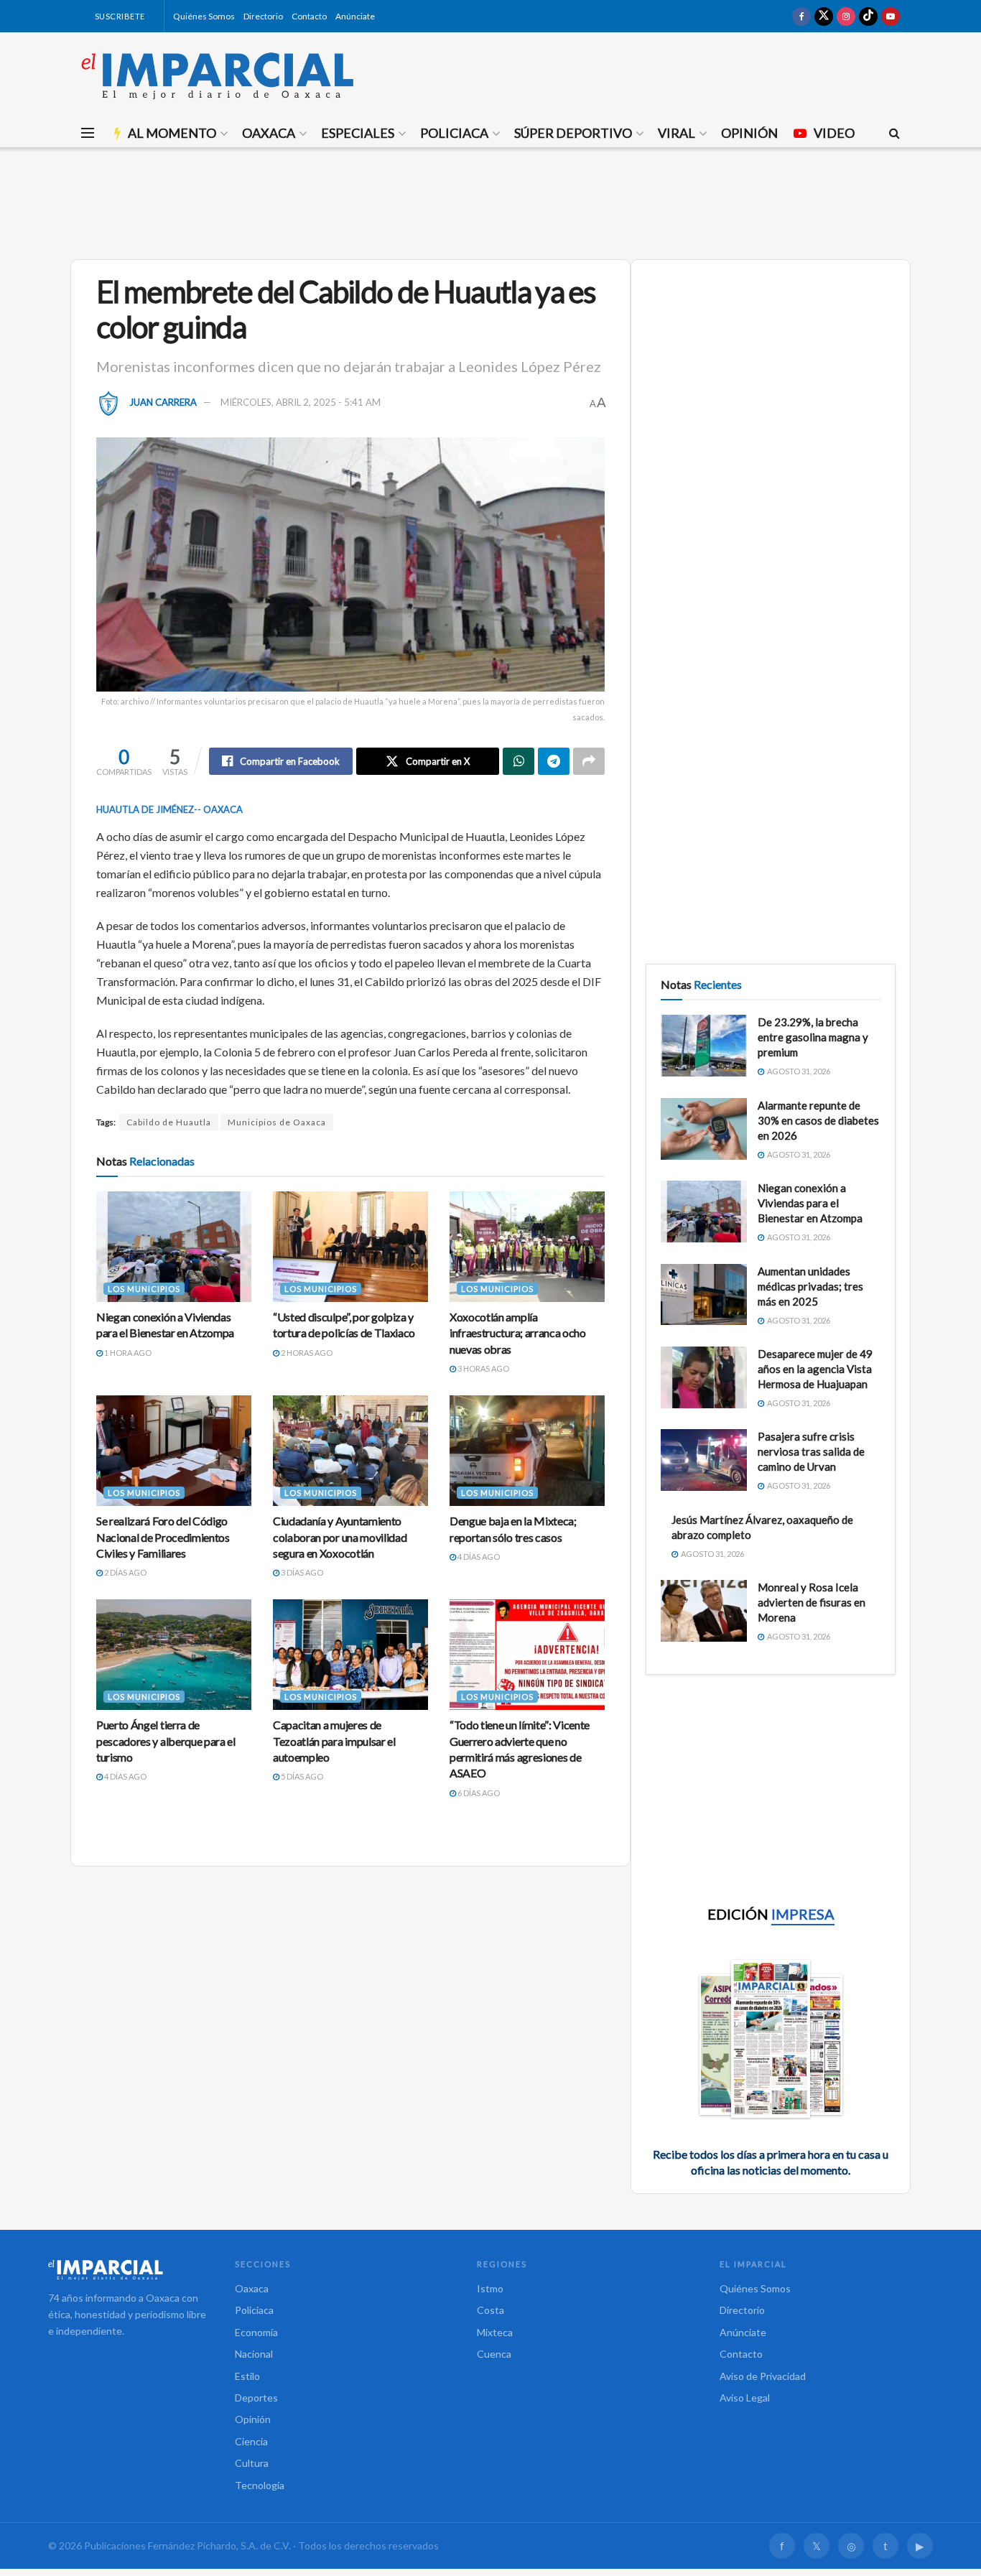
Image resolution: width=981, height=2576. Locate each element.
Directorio (263, 16)
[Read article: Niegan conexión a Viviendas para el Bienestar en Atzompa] (174, 1247)
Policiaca (454, 133)
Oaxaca (269, 133)
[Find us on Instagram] (846, 16)
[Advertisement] (490, 201)
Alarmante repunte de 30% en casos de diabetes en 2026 (818, 1120)
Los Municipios (144, 1289)
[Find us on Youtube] (891, 16)
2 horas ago (306, 1353)
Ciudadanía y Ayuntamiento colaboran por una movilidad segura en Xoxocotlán (340, 1537)
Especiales (358, 133)
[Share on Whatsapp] (519, 761)
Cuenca (494, 2354)
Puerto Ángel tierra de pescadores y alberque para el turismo (166, 1741)
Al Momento (172, 133)
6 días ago (478, 1793)
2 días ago (125, 1572)
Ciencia (251, 2441)
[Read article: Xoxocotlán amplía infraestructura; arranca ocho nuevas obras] (527, 1247)
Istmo (490, 2288)
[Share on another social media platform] (589, 761)
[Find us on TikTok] (868, 16)
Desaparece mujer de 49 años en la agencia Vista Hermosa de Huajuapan (815, 1369)
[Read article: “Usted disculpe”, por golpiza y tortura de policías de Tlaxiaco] (350, 1247)
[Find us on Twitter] (824, 16)
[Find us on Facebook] (801, 16)
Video (834, 133)
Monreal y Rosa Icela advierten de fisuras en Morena (812, 1602)
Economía (256, 2332)
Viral (677, 133)
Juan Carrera (163, 402)
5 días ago (301, 1776)
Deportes (256, 2398)
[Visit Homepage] (218, 75)
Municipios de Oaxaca (277, 1122)
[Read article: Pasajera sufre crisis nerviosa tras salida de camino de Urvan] (704, 1460)
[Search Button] (894, 133)
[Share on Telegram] (554, 761)
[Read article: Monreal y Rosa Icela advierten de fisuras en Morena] (704, 1611)
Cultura (252, 2463)
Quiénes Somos (204, 16)
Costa (490, 2310)
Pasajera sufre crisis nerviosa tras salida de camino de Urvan (811, 1451)
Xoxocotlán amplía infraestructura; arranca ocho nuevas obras (518, 1333)
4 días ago (478, 1557)
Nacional (254, 2354)
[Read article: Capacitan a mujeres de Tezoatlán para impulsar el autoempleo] (350, 1655)
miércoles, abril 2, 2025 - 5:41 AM (301, 402)
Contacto (309, 16)
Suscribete (119, 16)
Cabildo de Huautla (169, 1122)
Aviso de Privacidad (763, 2376)
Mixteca (495, 2332)
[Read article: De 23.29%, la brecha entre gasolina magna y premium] (704, 1046)
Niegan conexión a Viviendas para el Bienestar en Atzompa (810, 1203)
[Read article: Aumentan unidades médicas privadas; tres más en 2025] (704, 1295)
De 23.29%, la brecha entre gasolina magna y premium (813, 1037)
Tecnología (260, 2485)
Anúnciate (355, 16)
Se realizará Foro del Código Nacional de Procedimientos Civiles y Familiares (163, 1537)
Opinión (749, 133)
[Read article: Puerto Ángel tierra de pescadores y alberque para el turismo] (174, 1655)
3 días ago (301, 1572)
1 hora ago (127, 1353)
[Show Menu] (88, 133)
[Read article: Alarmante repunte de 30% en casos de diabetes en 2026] (704, 1129)
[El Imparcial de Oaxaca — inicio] (127, 2269)
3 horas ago (483, 1368)
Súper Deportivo (573, 133)
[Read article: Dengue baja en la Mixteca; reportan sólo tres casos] (527, 1451)
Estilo (247, 2376)
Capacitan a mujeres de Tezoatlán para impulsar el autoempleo (334, 1741)
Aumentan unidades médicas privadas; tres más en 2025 (810, 1286)
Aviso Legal (745, 2398)
